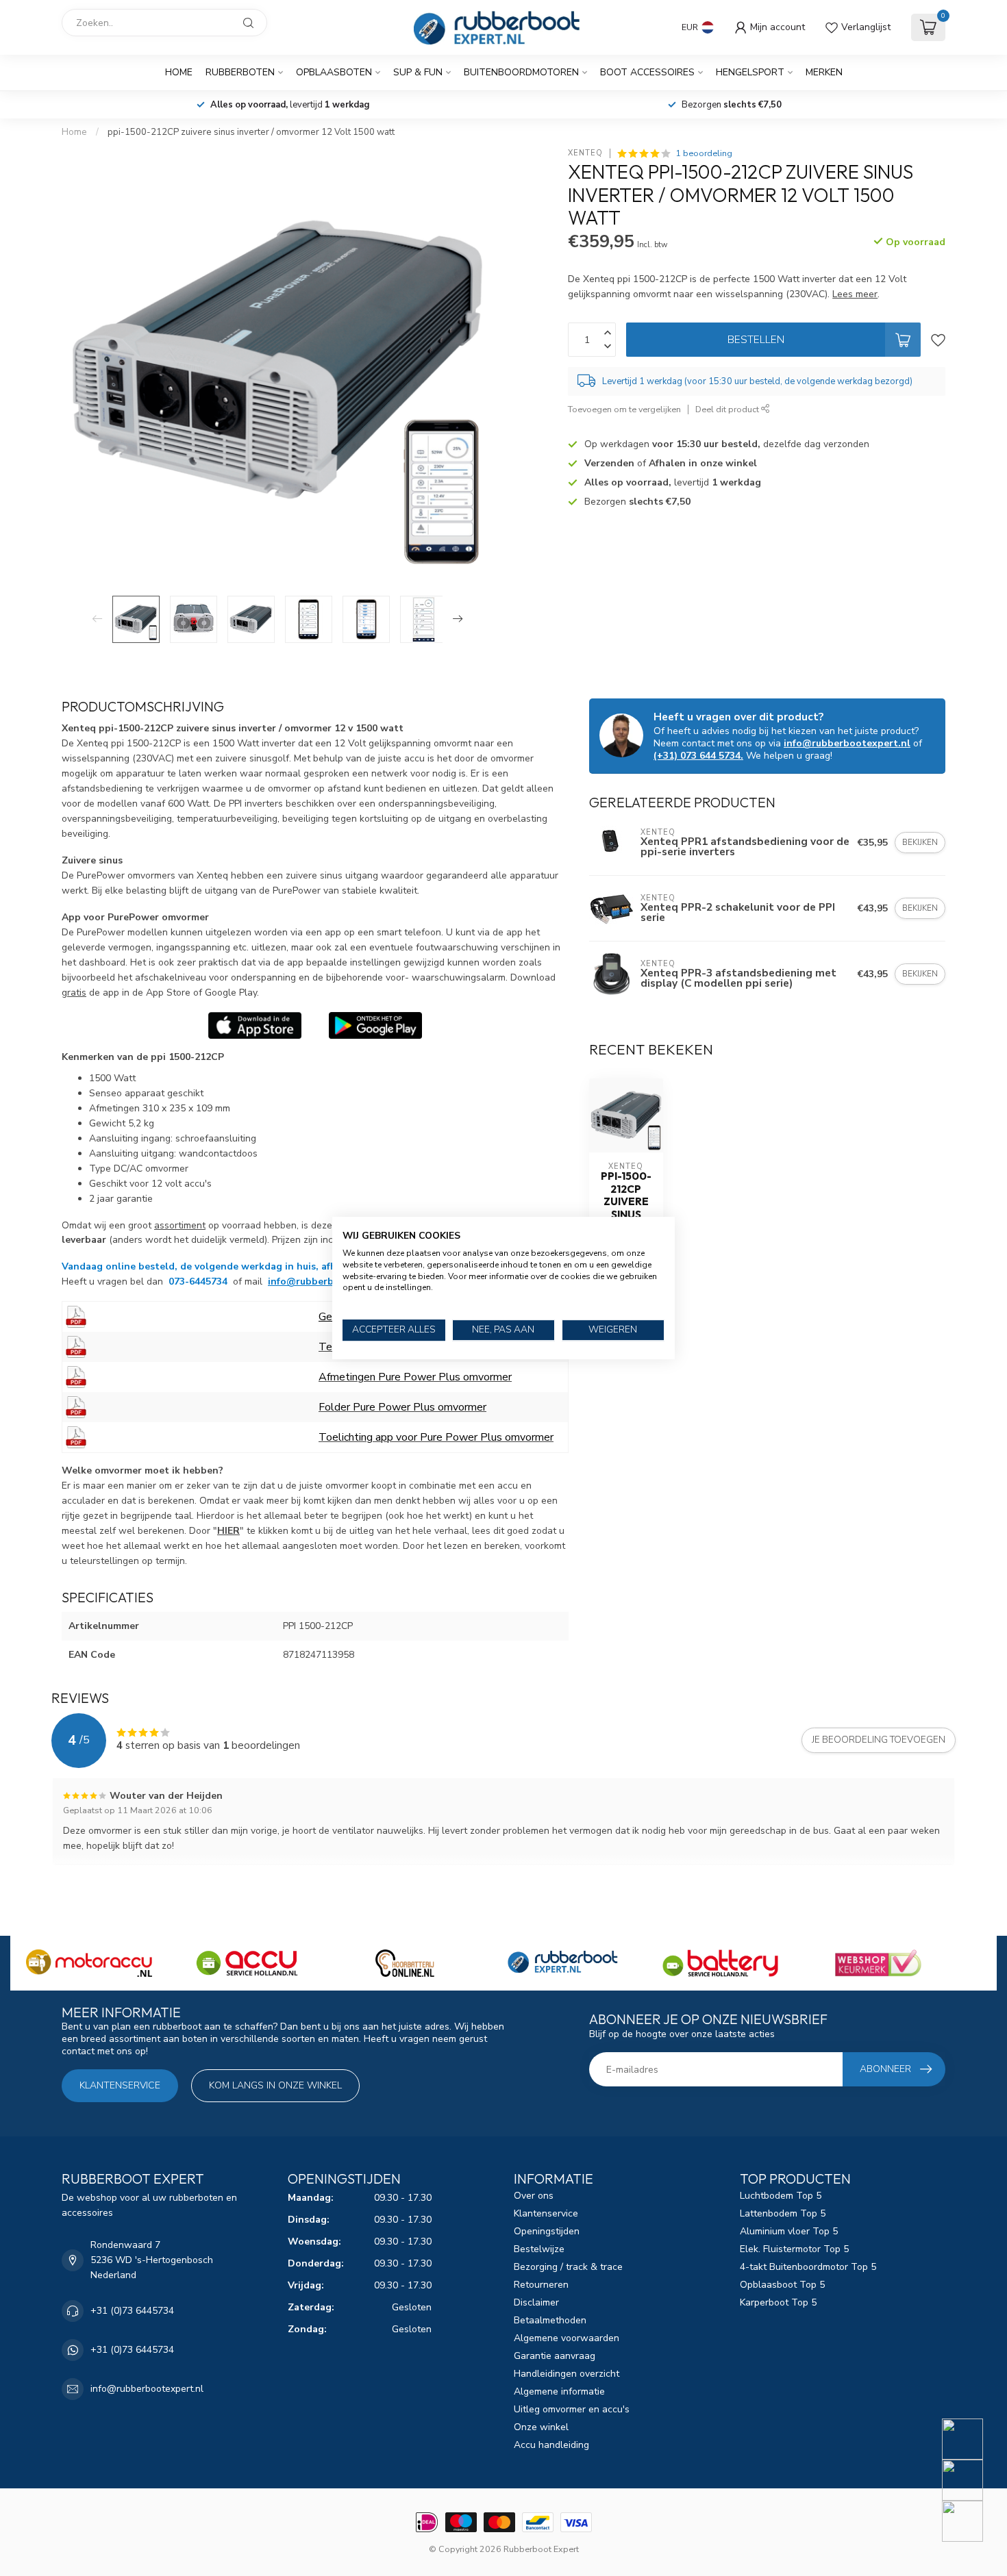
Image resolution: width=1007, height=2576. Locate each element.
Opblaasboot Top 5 (782, 2285)
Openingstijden (547, 2231)
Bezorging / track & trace (568, 2267)
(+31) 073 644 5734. (698, 756)
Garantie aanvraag (555, 2356)
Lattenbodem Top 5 (783, 2213)
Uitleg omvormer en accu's (572, 2409)
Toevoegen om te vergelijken (624, 409)
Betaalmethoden (550, 2320)
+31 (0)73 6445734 (132, 2311)
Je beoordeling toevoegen (879, 1740)
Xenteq (585, 153)
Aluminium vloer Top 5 (789, 2231)
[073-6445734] (971, 2439)
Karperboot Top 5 (778, 2302)
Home (179, 72)
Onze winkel (541, 2427)
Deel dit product (728, 409)
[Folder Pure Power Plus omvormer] (76, 1406)
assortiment (180, 1225)
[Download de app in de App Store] (255, 1025)
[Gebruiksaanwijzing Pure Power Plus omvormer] (76, 1316)
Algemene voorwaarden (567, 2338)
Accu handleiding (551, 2445)
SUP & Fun (418, 72)
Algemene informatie (559, 2391)
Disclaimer (536, 2302)
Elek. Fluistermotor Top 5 (794, 2249)
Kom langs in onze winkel (275, 2085)
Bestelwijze (539, 2249)
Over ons (534, 2196)
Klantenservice (120, 2085)
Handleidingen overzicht (567, 2374)
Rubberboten (240, 72)
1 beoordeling (704, 153)
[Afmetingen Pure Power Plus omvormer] (76, 1376)
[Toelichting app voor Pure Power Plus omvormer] (76, 1437)
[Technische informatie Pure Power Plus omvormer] (76, 1346)
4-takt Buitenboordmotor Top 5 (808, 2267)
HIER (228, 1531)
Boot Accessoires (647, 72)
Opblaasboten (334, 72)
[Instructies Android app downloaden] (375, 1025)
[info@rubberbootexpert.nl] (971, 2480)
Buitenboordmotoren (521, 72)
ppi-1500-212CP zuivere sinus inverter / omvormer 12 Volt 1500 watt (251, 132)
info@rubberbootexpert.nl (331, 1281)
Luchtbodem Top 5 (781, 2196)
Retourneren (541, 2285)
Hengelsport (750, 72)
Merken (824, 72)
